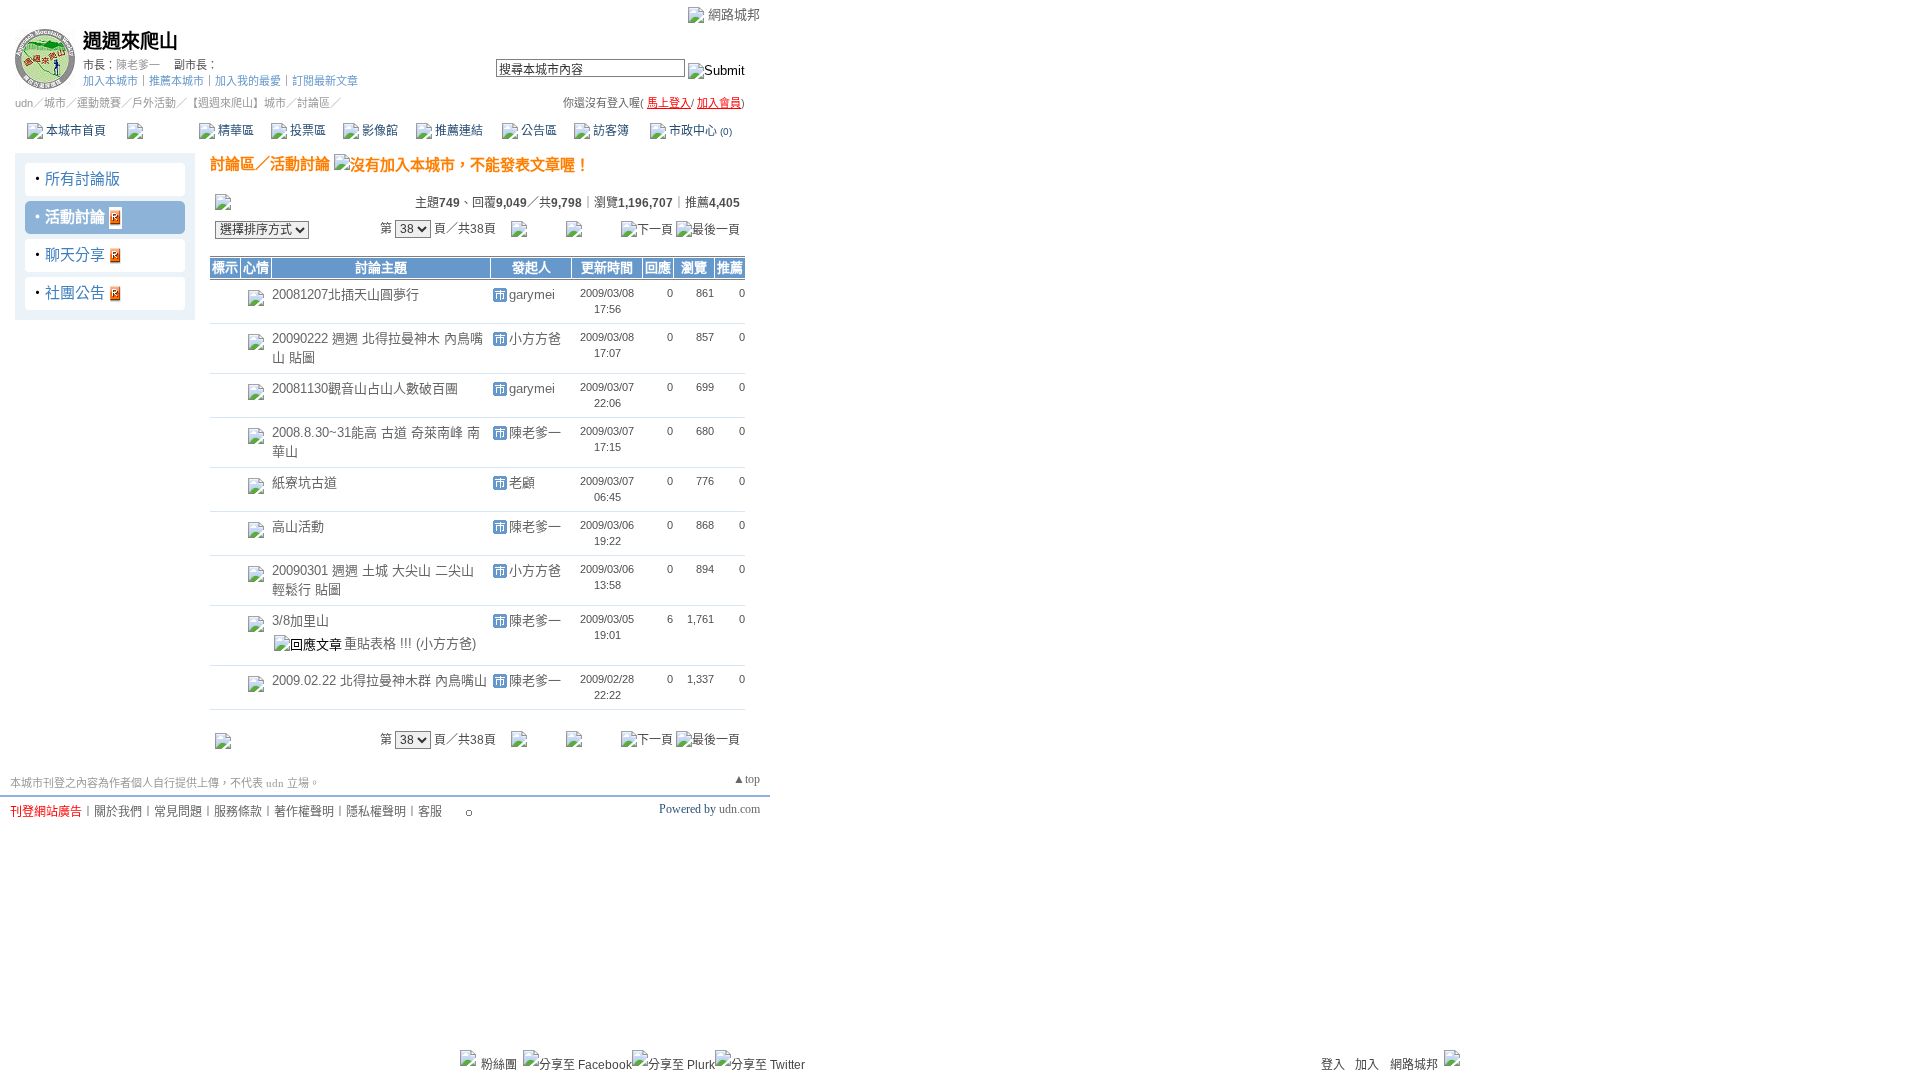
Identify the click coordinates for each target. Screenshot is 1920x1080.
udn (24, 103)
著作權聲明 (304, 812)
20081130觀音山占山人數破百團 (365, 388)
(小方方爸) (446, 643)
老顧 (522, 482)
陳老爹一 (138, 65)
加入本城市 (110, 81)
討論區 (162, 131)
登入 (1333, 1065)
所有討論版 (82, 178)
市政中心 (699, 131)
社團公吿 (75, 292)
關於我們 (118, 812)
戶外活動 (154, 103)
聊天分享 (75, 254)
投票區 (306, 131)
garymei (532, 294)
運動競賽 (99, 103)
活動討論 (75, 216)
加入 (1367, 1065)
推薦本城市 (176, 81)
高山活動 (298, 526)
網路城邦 (734, 14)
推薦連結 (457, 131)
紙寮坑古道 (304, 482)
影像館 (378, 131)
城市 (55, 103)
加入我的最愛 (248, 81)
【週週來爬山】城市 (236, 103)
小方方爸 (535, 338)
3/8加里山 (300, 620)
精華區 (234, 131)
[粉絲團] (468, 1058)
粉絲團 (499, 1065)
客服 (430, 812)
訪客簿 (609, 131)
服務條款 (238, 812)
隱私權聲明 (376, 812)
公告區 (537, 131)
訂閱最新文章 (325, 81)
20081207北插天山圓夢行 (345, 294)
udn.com (739, 809)
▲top (746, 779)
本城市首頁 (74, 131)
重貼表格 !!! (380, 643)
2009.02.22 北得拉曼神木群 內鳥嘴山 (379, 680)
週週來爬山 (130, 41)
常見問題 (178, 812)
